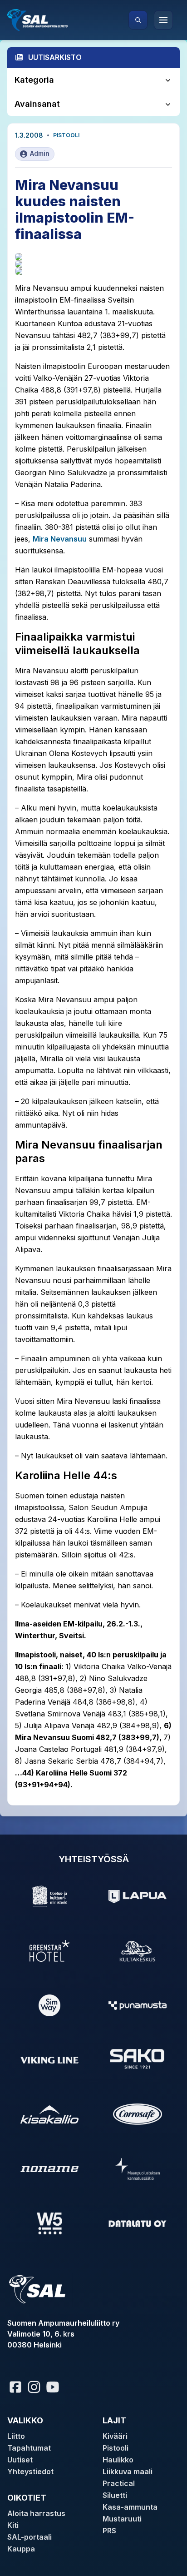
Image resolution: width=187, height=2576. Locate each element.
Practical (119, 2483)
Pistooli (66, 135)
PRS (109, 2531)
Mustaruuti (122, 2519)
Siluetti (115, 2495)
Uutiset (20, 2460)
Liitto (16, 2436)
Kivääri (115, 2436)
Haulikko (118, 2460)
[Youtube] (54, 2387)
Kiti (13, 2525)
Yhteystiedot (30, 2472)
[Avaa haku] (138, 20)
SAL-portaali (30, 2537)
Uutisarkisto (55, 57)
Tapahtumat (29, 2448)
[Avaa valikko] (163, 20)
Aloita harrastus (36, 2513)
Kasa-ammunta (130, 2507)
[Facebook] (15, 2387)
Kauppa (21, 2549)
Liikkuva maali (128, 2472)
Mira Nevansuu (60, 539)
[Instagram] (34, 2387)
